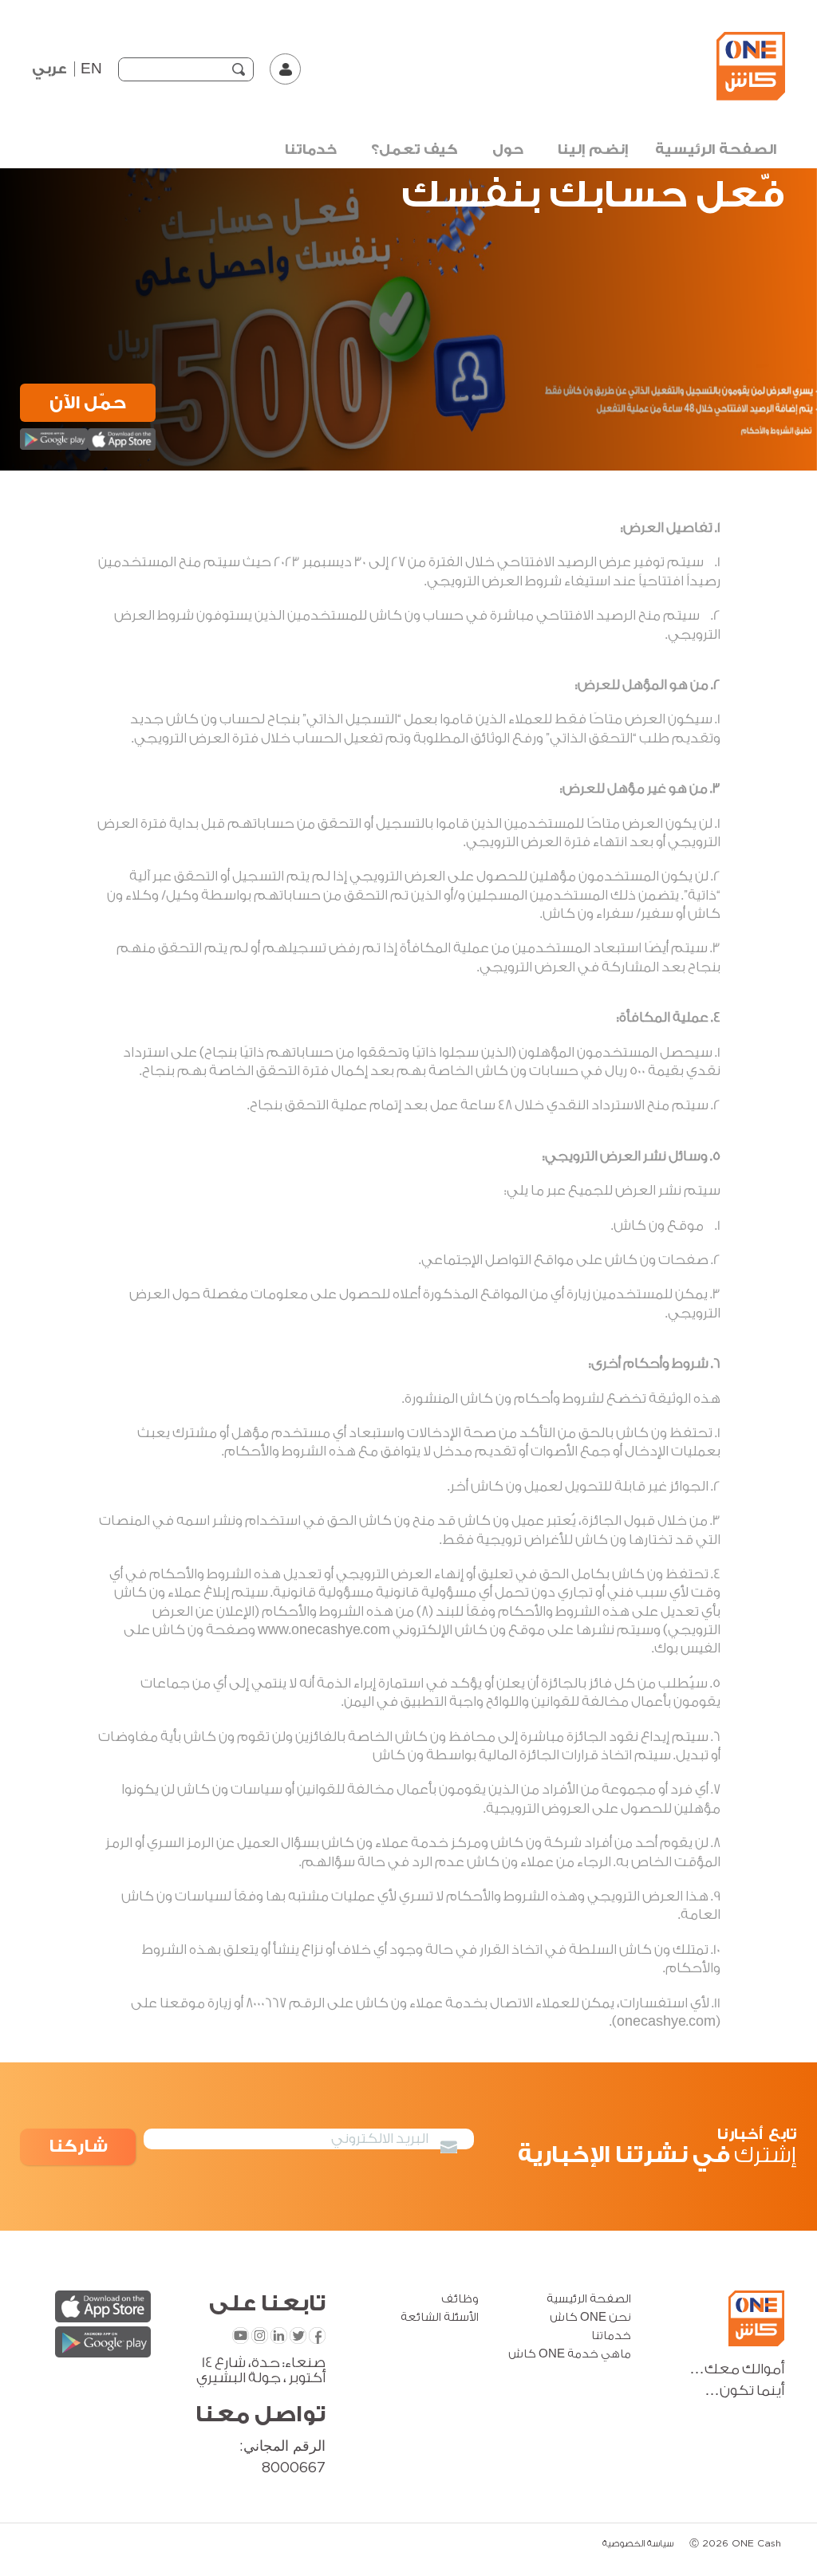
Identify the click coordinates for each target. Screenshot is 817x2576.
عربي (49, 69)
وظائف (460, 2299)
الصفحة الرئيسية (716, 150)
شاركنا (78, 2147)
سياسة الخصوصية (638, 2544)
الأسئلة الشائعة (440, 2318)
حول (508, 150)
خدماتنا (311, 150)
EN (91, 69)
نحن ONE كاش (590, 2318)
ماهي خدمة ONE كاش (570, 2354)
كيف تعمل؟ (414, 150)
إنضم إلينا (593, 150)
